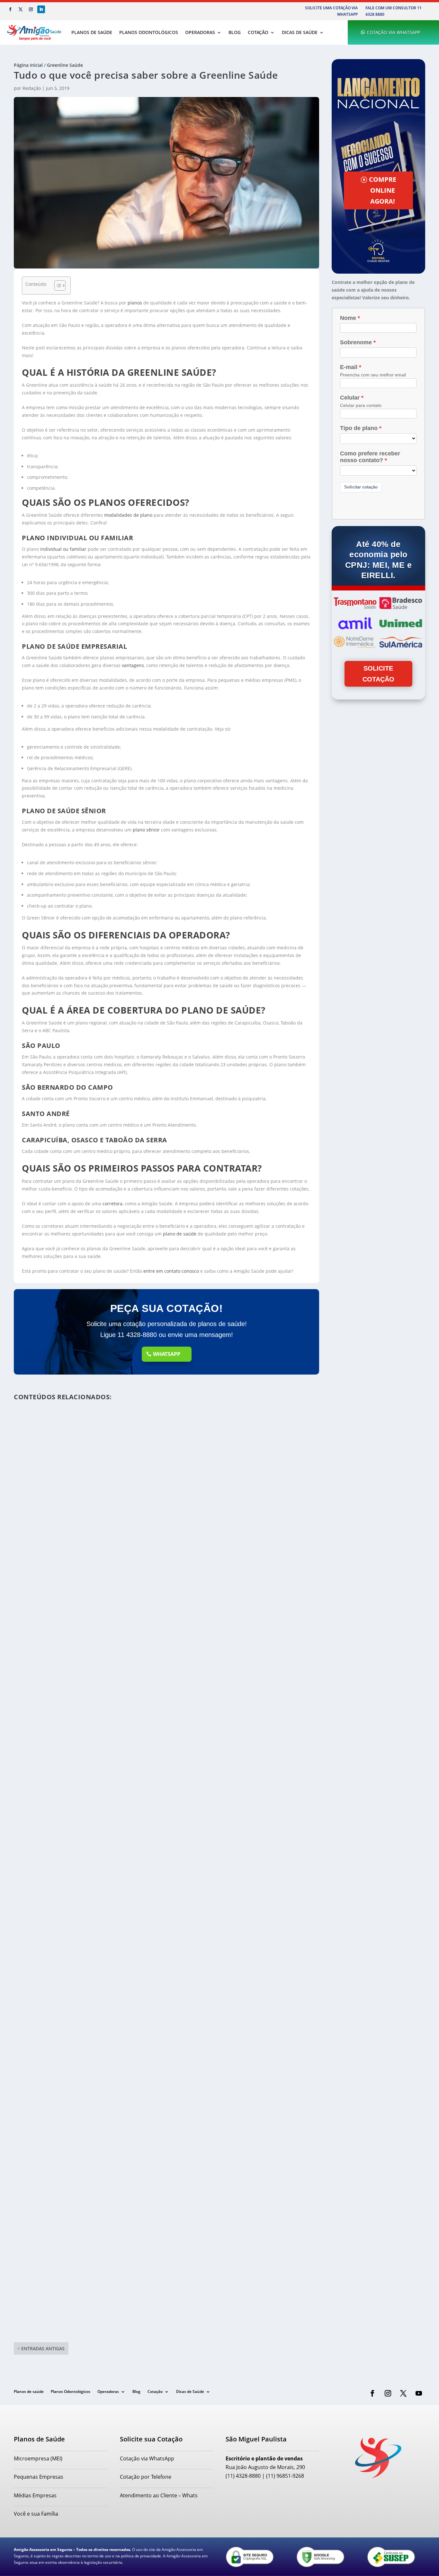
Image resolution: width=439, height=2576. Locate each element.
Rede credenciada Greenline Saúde (65, 1682)
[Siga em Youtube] (419, 2393)
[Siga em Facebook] (10, 9)
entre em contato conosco (171, 1271)
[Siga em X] (21, 9)
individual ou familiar (63, 549)
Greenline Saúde (65, 65)
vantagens (133, 665)
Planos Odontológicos (149, 32)
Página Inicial (28, 65)
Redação (32, 88)
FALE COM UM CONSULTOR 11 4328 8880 (394, 11)
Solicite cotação (378, 674)
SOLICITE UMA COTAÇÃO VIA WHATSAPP (331, 11)
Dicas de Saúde (300, 32)
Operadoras (200, 32)
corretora (112, 1204)
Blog (235, 32)
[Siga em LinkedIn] (41, 9)
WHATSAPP (167, 1354)
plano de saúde (180, 1234)
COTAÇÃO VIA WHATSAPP (393, 32)
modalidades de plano (128, 515)
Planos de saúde (92, 32)
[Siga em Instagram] (31, 9)
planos (135, 303)
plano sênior (146, 830)
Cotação (258, 32)
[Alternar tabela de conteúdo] (57, 286)
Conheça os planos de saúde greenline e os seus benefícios (97, 2305)
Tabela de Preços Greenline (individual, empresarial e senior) (101, 1994)
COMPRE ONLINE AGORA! (383, 190)
